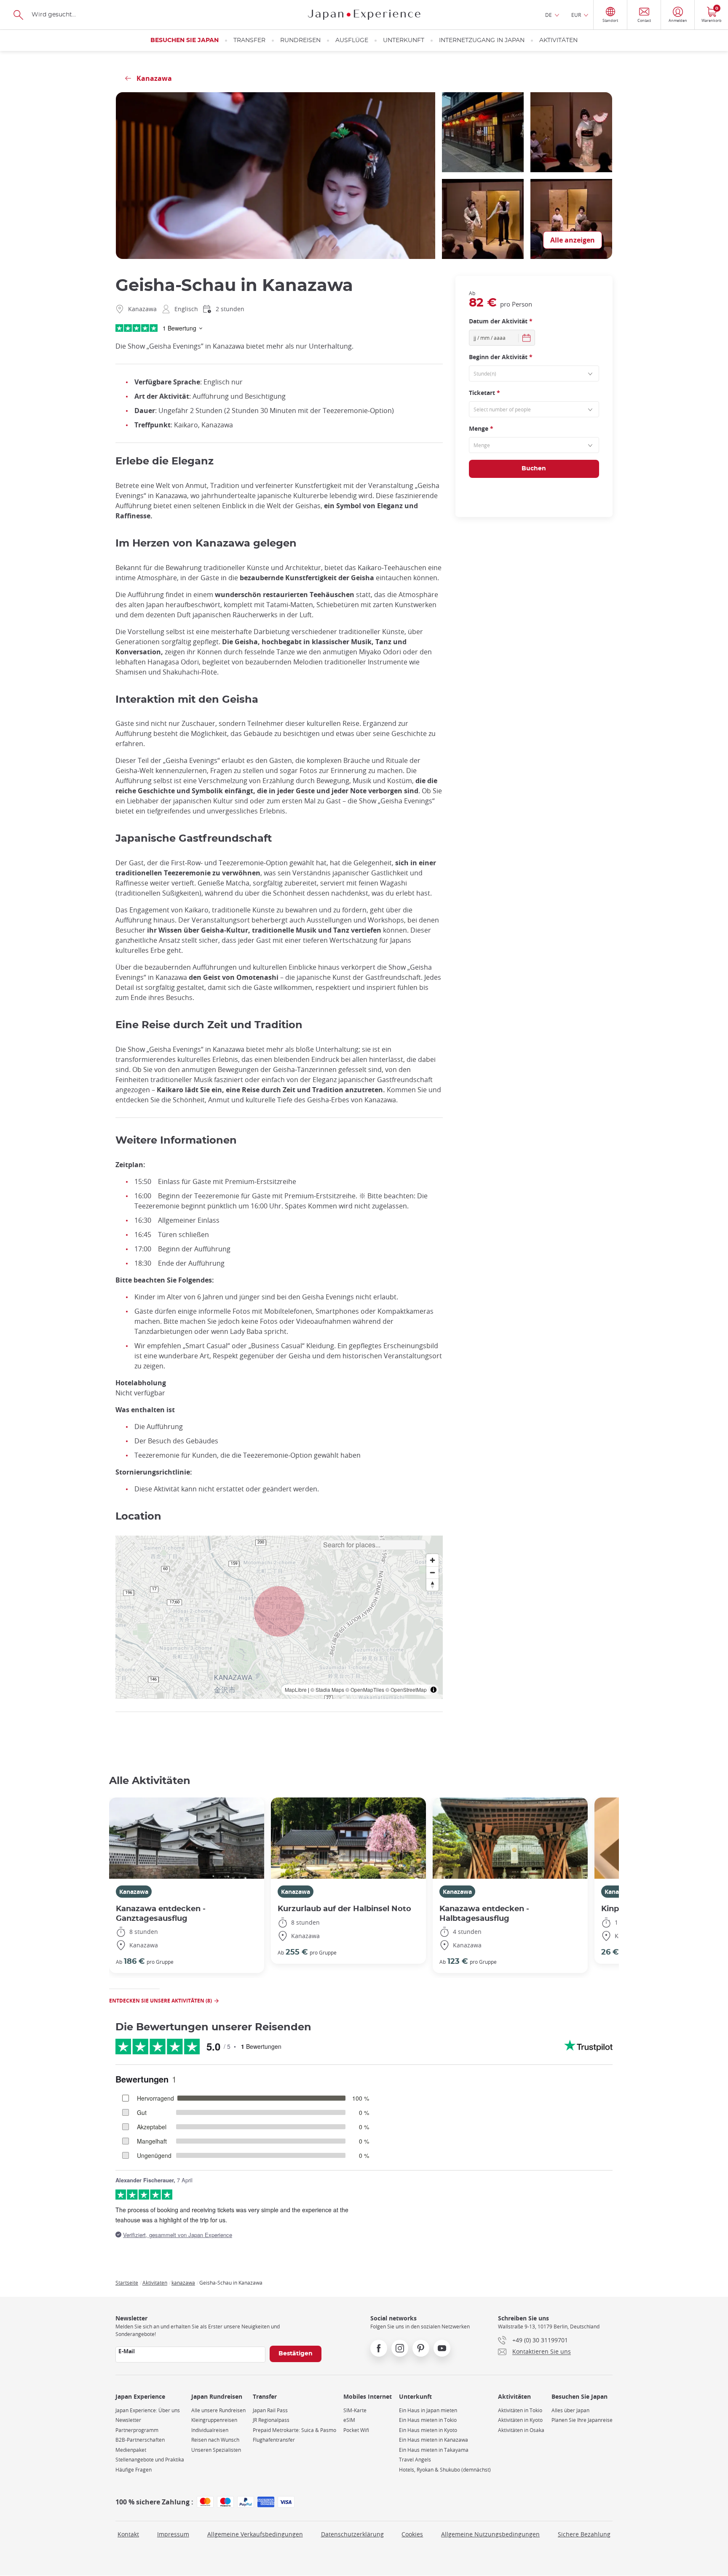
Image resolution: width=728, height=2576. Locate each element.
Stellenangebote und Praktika (150, 2460)
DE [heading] (549, 15)
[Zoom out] (432, 1572)
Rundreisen (300, 40)
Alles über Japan (570, 2410)
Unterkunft (404, 40)
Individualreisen (210, 2430)
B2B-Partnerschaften (140, 2440)
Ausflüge (352, 40)
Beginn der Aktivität (501, 357)
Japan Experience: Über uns (148, 2410)
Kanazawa (134, 1892)
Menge (481, 428)
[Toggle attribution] (434, 1690)
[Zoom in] (432, 1560)
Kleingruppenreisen (214, 2420)
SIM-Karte (355, 2410)
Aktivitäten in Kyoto (520, 2420)
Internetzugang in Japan (482, 40)
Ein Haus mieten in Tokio (428, 2420)
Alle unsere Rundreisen (218, 2410)
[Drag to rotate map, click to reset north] (432, 1585)
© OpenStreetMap (406, 1689)
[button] (279, 1611)
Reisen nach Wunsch (215, 2440)
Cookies (412, 2534)
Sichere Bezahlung (584, 2534)
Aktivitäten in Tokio (520, 2410)
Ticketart (484, 393)
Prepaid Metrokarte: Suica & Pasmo (294, 2430)
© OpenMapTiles (365, 1689)
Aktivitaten (155, 2283)
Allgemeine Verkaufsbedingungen (255, 2534)
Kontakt (128, 2534)
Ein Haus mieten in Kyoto (428, 2430)
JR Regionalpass (271, 2420)
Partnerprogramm (137, 2430)
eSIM (349, 2420)
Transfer (249, 40)
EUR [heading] (576, 15)
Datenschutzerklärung (352, 2534)
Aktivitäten (558, 40)
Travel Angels (415, 2460)
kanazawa (183, 2283)
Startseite (127, 2283)
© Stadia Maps (327, 1689)
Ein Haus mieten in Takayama (434, 2450)
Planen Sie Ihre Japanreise (582, 2420)
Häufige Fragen (134, 2470)
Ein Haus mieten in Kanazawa (434, 2440)
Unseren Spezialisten (216, 2450)
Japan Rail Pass (270, 2410)
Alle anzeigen (573, 240)
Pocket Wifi (356, 2430)
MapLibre (296, 1689)
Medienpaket (131, 2450)
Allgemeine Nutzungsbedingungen (490, 2534)
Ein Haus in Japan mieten (428, 2410)
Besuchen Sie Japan (185, 40)
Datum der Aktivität (501, 321)
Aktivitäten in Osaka (521, 2430)
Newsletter (128, 2420)
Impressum (173, 2534)
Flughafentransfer (274, 2440)
